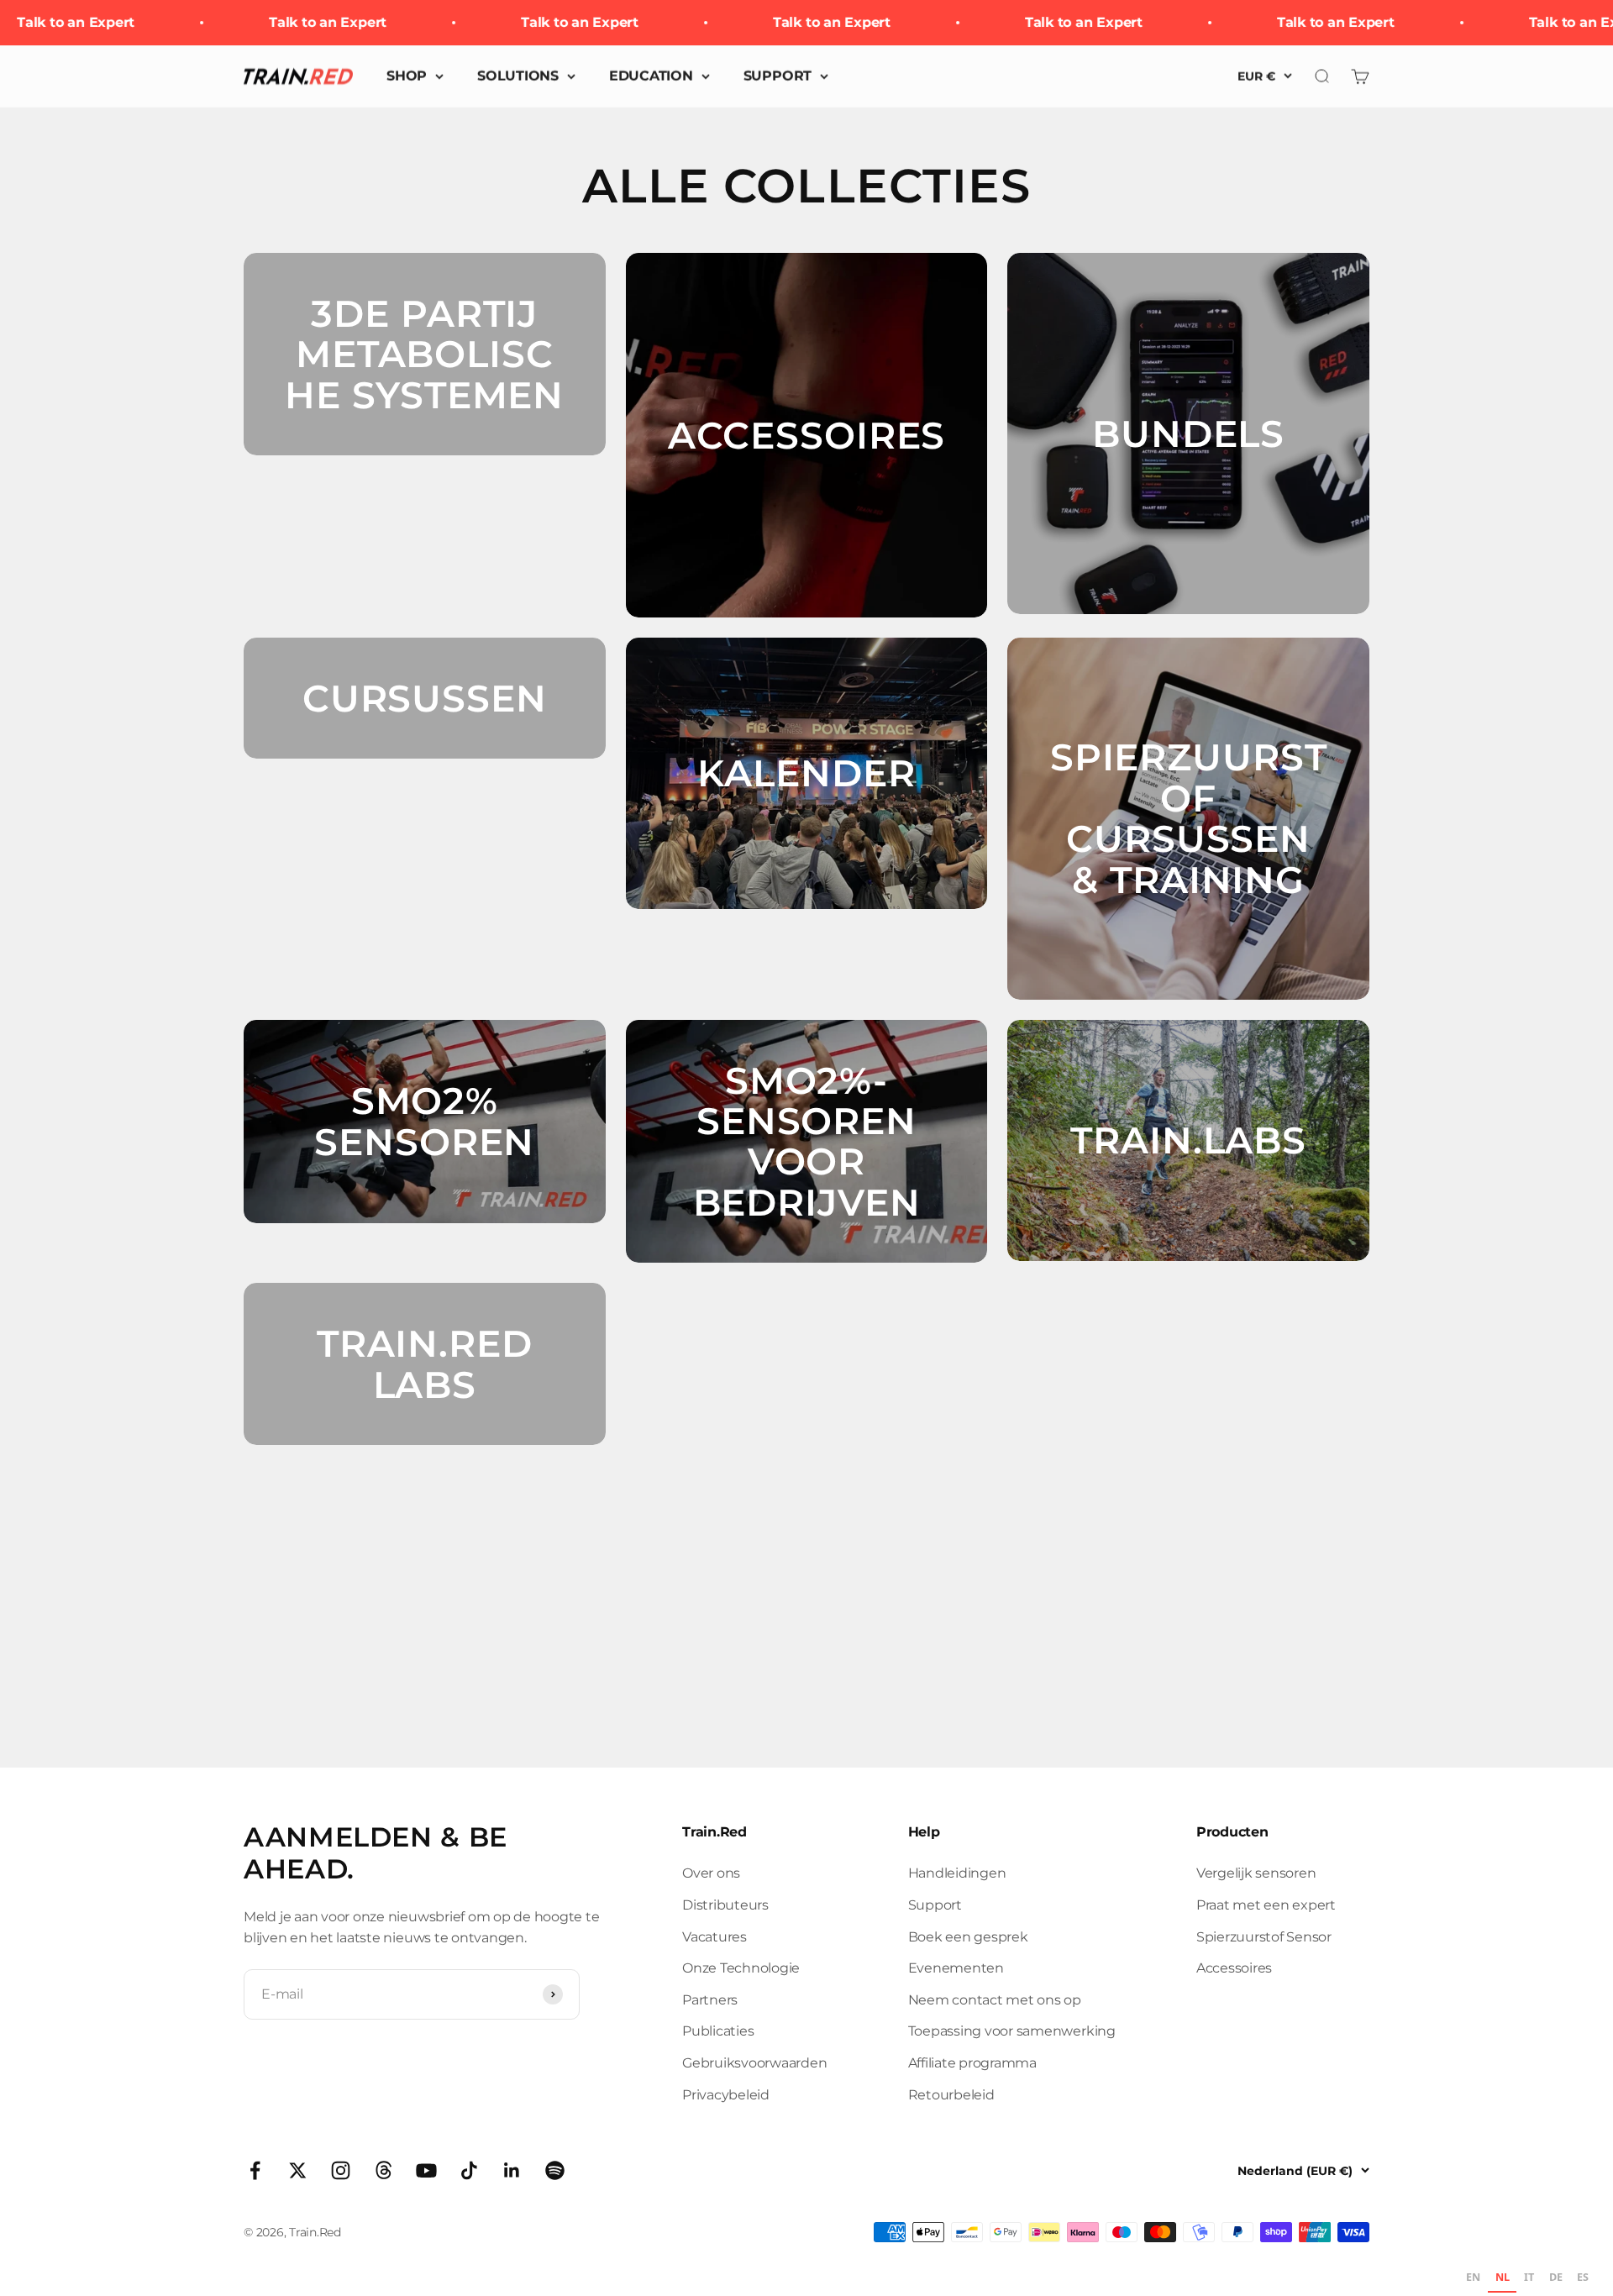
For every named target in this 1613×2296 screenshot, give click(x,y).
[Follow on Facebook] (255, 2170)
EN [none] (1473, 2277)
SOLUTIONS (518, 76)
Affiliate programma (972, 2063)
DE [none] (1556, 2277)
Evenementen (956, 1968)
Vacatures (715, 1937)
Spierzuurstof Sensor (1264, 1937)
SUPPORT (778, 76)
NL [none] (1503, 2277)
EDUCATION (651, 76)
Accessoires (1234, 1968)
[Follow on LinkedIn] (512, 2170)
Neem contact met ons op (995, 2000)
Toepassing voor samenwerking (1012, 2031)
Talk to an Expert (293, 22)
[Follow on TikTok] (469, 2170)
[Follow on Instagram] (341, 2170)
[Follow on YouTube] (426, 2170)
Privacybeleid (726, 2095)
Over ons (711, 1873)
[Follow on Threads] (384, 2170)
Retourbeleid (951, 2095)
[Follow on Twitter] (298, 2170)
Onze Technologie (741, 1968)
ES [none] (1583, 2277)
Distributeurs (725, 1905)
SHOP (407, 76)
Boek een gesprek (968, 1937)
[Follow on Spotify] (555, 2170)
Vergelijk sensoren (1256, 1873)
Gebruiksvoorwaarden (754, 2063)
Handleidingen (957, 1873)
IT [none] (1529, 2277)
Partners (710, 2000)
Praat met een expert (1266, 1905)
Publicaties (718, 2031)
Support (935, 1905)
